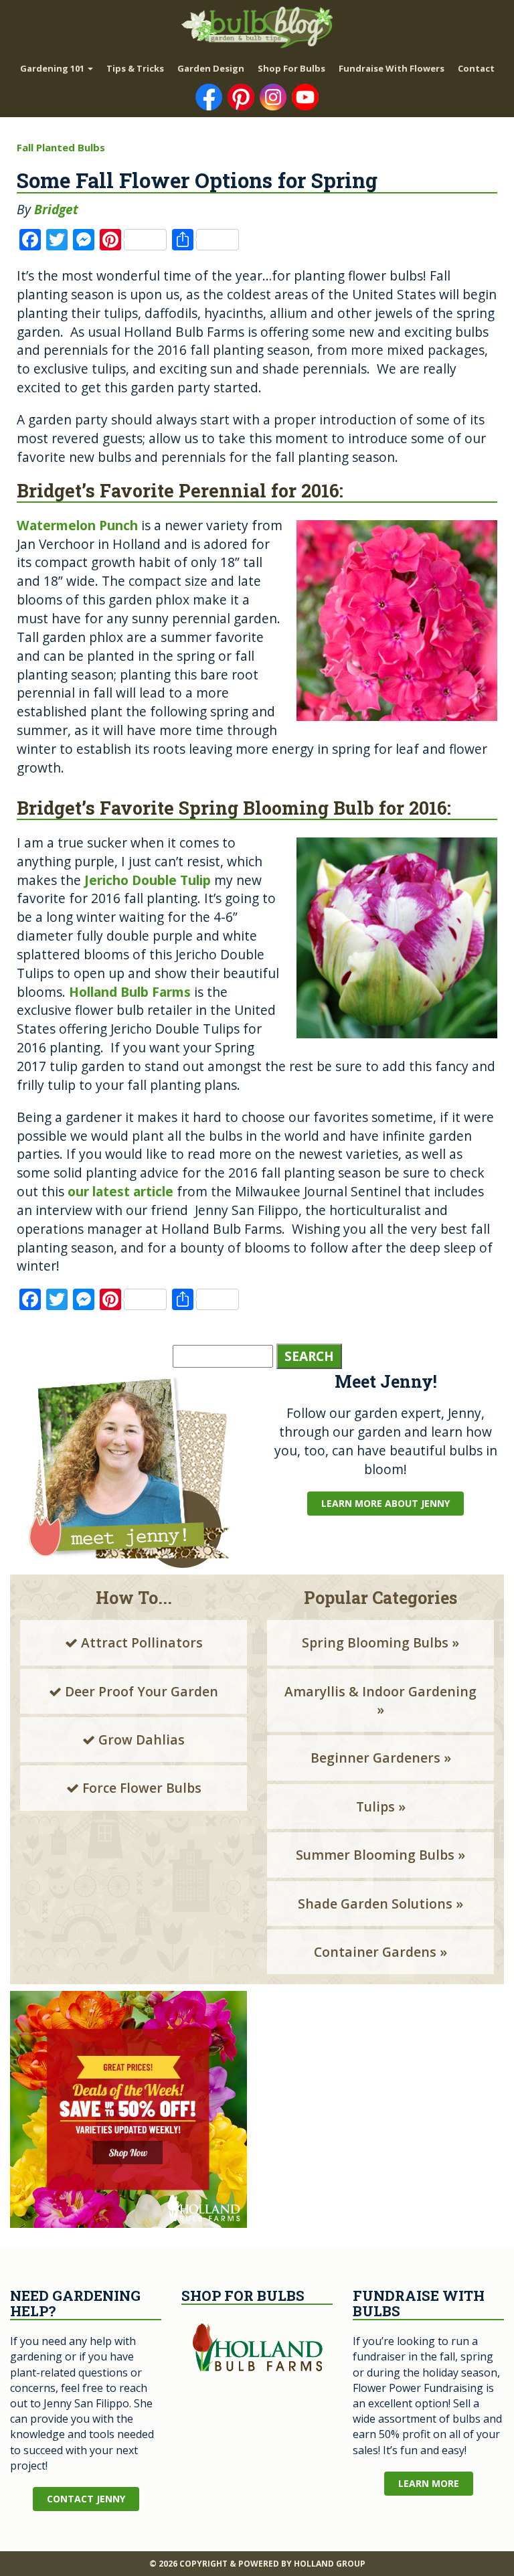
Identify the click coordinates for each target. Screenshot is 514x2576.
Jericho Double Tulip (148, 880)
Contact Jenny (86, 2499)
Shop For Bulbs (291, 68)
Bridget (56, 209)
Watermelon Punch (77, 525)
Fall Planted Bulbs (61, 147)
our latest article (120, 1191)
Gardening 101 (53, 68)
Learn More (429, 2483)
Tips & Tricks (135, 68)
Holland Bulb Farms (130, 992)
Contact (476, 68)
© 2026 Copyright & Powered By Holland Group (257, 2564)
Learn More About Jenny (385, 1503)
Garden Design (211, 68)
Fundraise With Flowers (392, 68)
